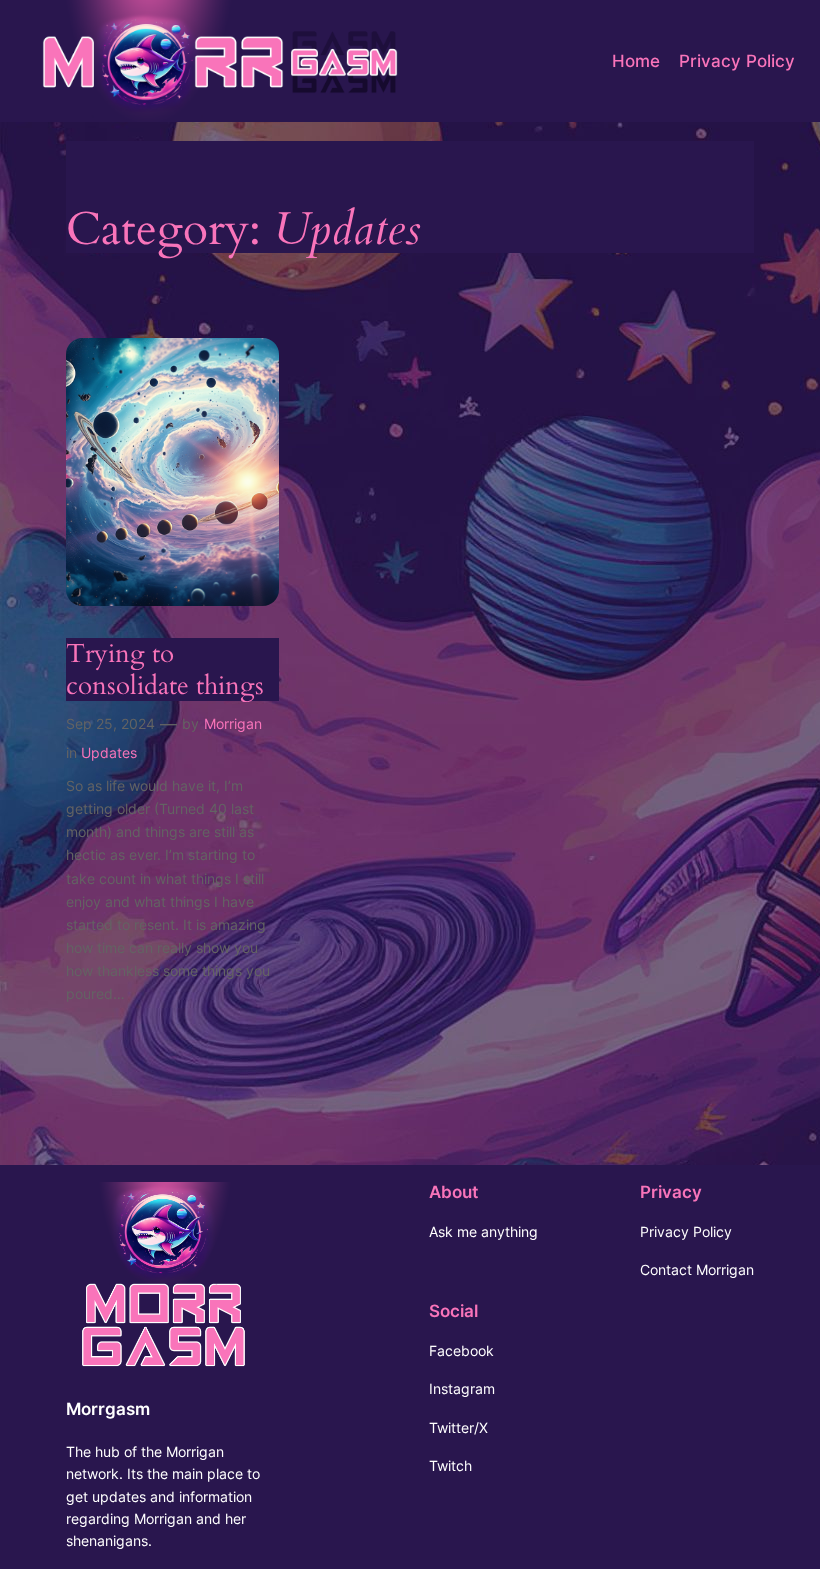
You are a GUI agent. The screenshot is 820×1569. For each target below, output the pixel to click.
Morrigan (233, 723)
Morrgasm (108, 1409)
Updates (109, 752)
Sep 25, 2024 (110, 723)
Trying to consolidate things (165, 669)
